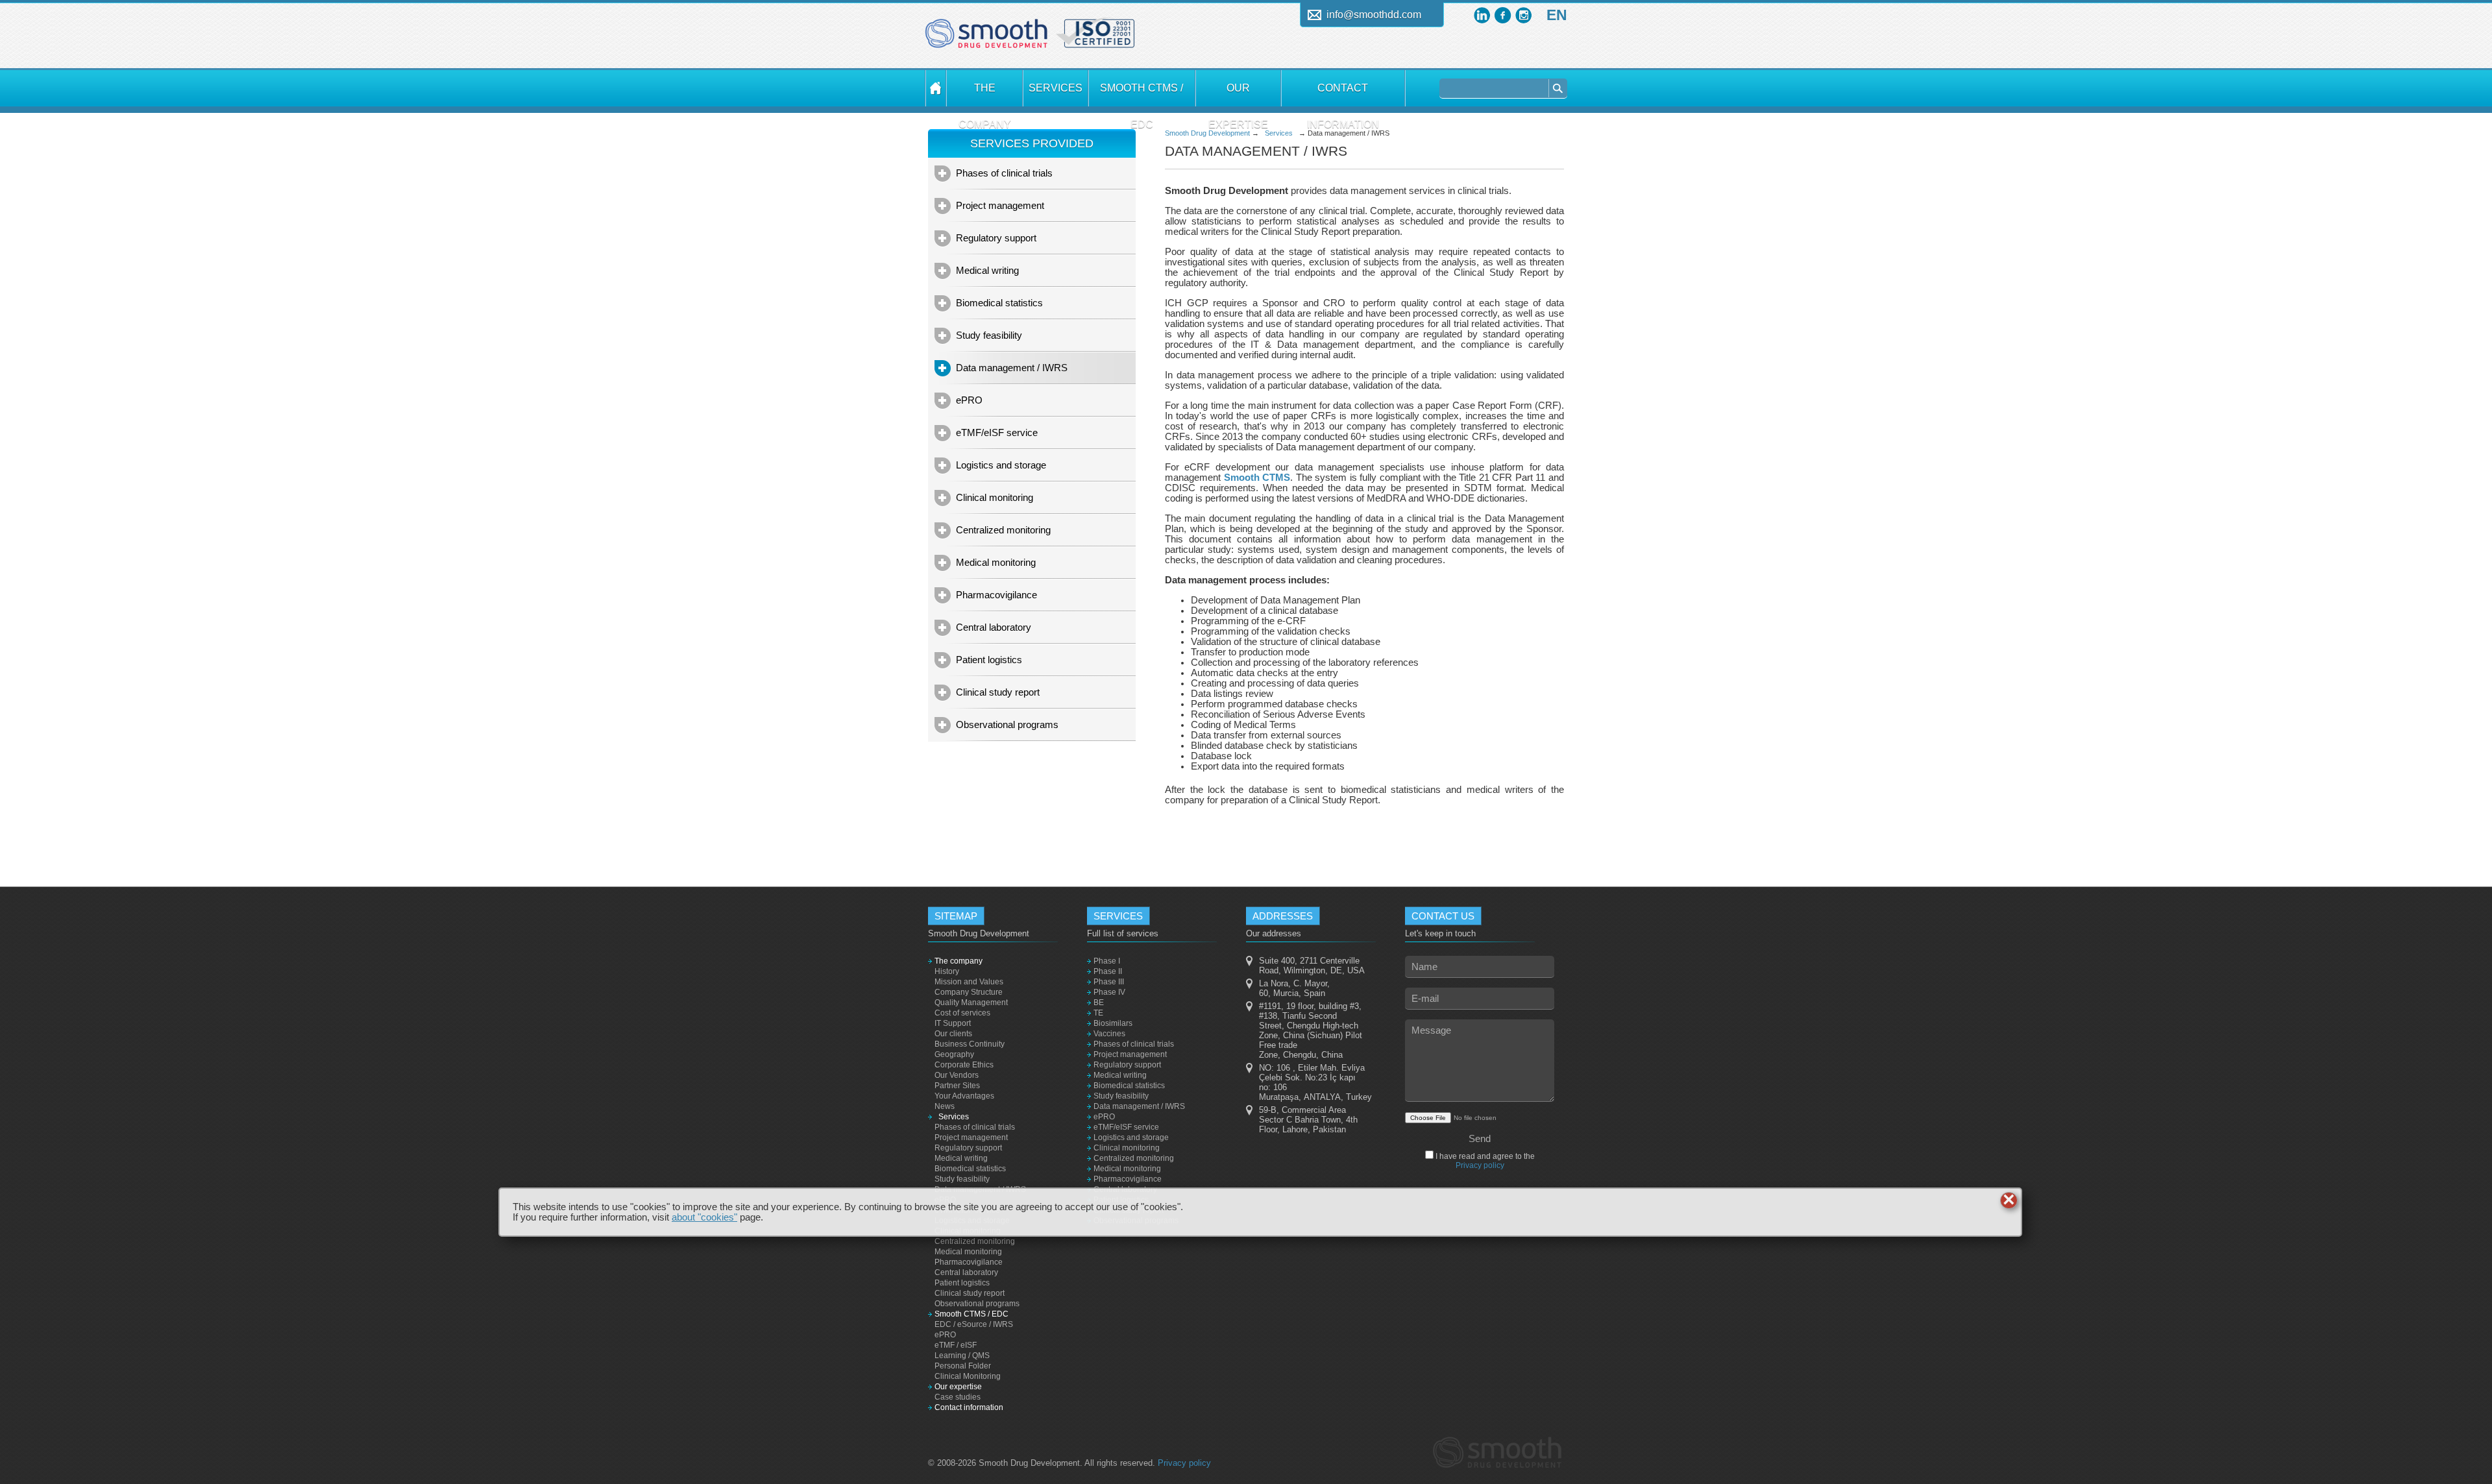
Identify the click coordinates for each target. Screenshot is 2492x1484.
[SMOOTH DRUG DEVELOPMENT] (936, 88)
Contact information (1343, 94)
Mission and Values (969, 982)
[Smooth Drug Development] (986, 38)
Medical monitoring (996, 562)
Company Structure (969, 992)
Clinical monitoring (995, 497)
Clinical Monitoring (968, 1376)
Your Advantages (964, 1096)
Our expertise (1238, 94)
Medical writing (987, 270)
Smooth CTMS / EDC (1142, 94)
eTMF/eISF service (997, 432)
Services (1056, 88)
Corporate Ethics (964, 1065)
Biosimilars (1113, 1023)
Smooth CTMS (1257, 478)
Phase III (1109, 982)
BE (1099, 1003)
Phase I (1107, 961)
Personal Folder (963, 1366)
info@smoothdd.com (1374, 15)
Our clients (953, 1034)
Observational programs (1007, 724)
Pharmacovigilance (996, 595)
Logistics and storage (1001, 465)
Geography (954, 1054)
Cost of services (962, 1013)
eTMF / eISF (956, 1345)
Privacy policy (1480, 1165)
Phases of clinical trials (1004, 173)
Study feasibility (989, 335)
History (947, 971)
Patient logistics (989, 660)
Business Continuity (970, 1044)
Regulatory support (996, 238)
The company (985, 94)
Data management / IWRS (1012, 368)
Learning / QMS (962, 1356)
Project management (1000, 205)
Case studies (958, 1397)
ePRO (969, 400)
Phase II (1108, 971)
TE (1098, 1013)
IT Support (953, 1023)
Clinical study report (998, 692)
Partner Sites (957, 1086)
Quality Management (971, 1003)
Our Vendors (957, 1075)
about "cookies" (704, 1217)
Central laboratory (994, 627)
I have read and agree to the (1484, 1161)
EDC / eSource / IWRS (974, 1324)
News (945, 1106)
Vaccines (1109, 1034)
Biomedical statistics (999, 303)
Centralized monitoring (1003, 530)
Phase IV (1109, 992)
